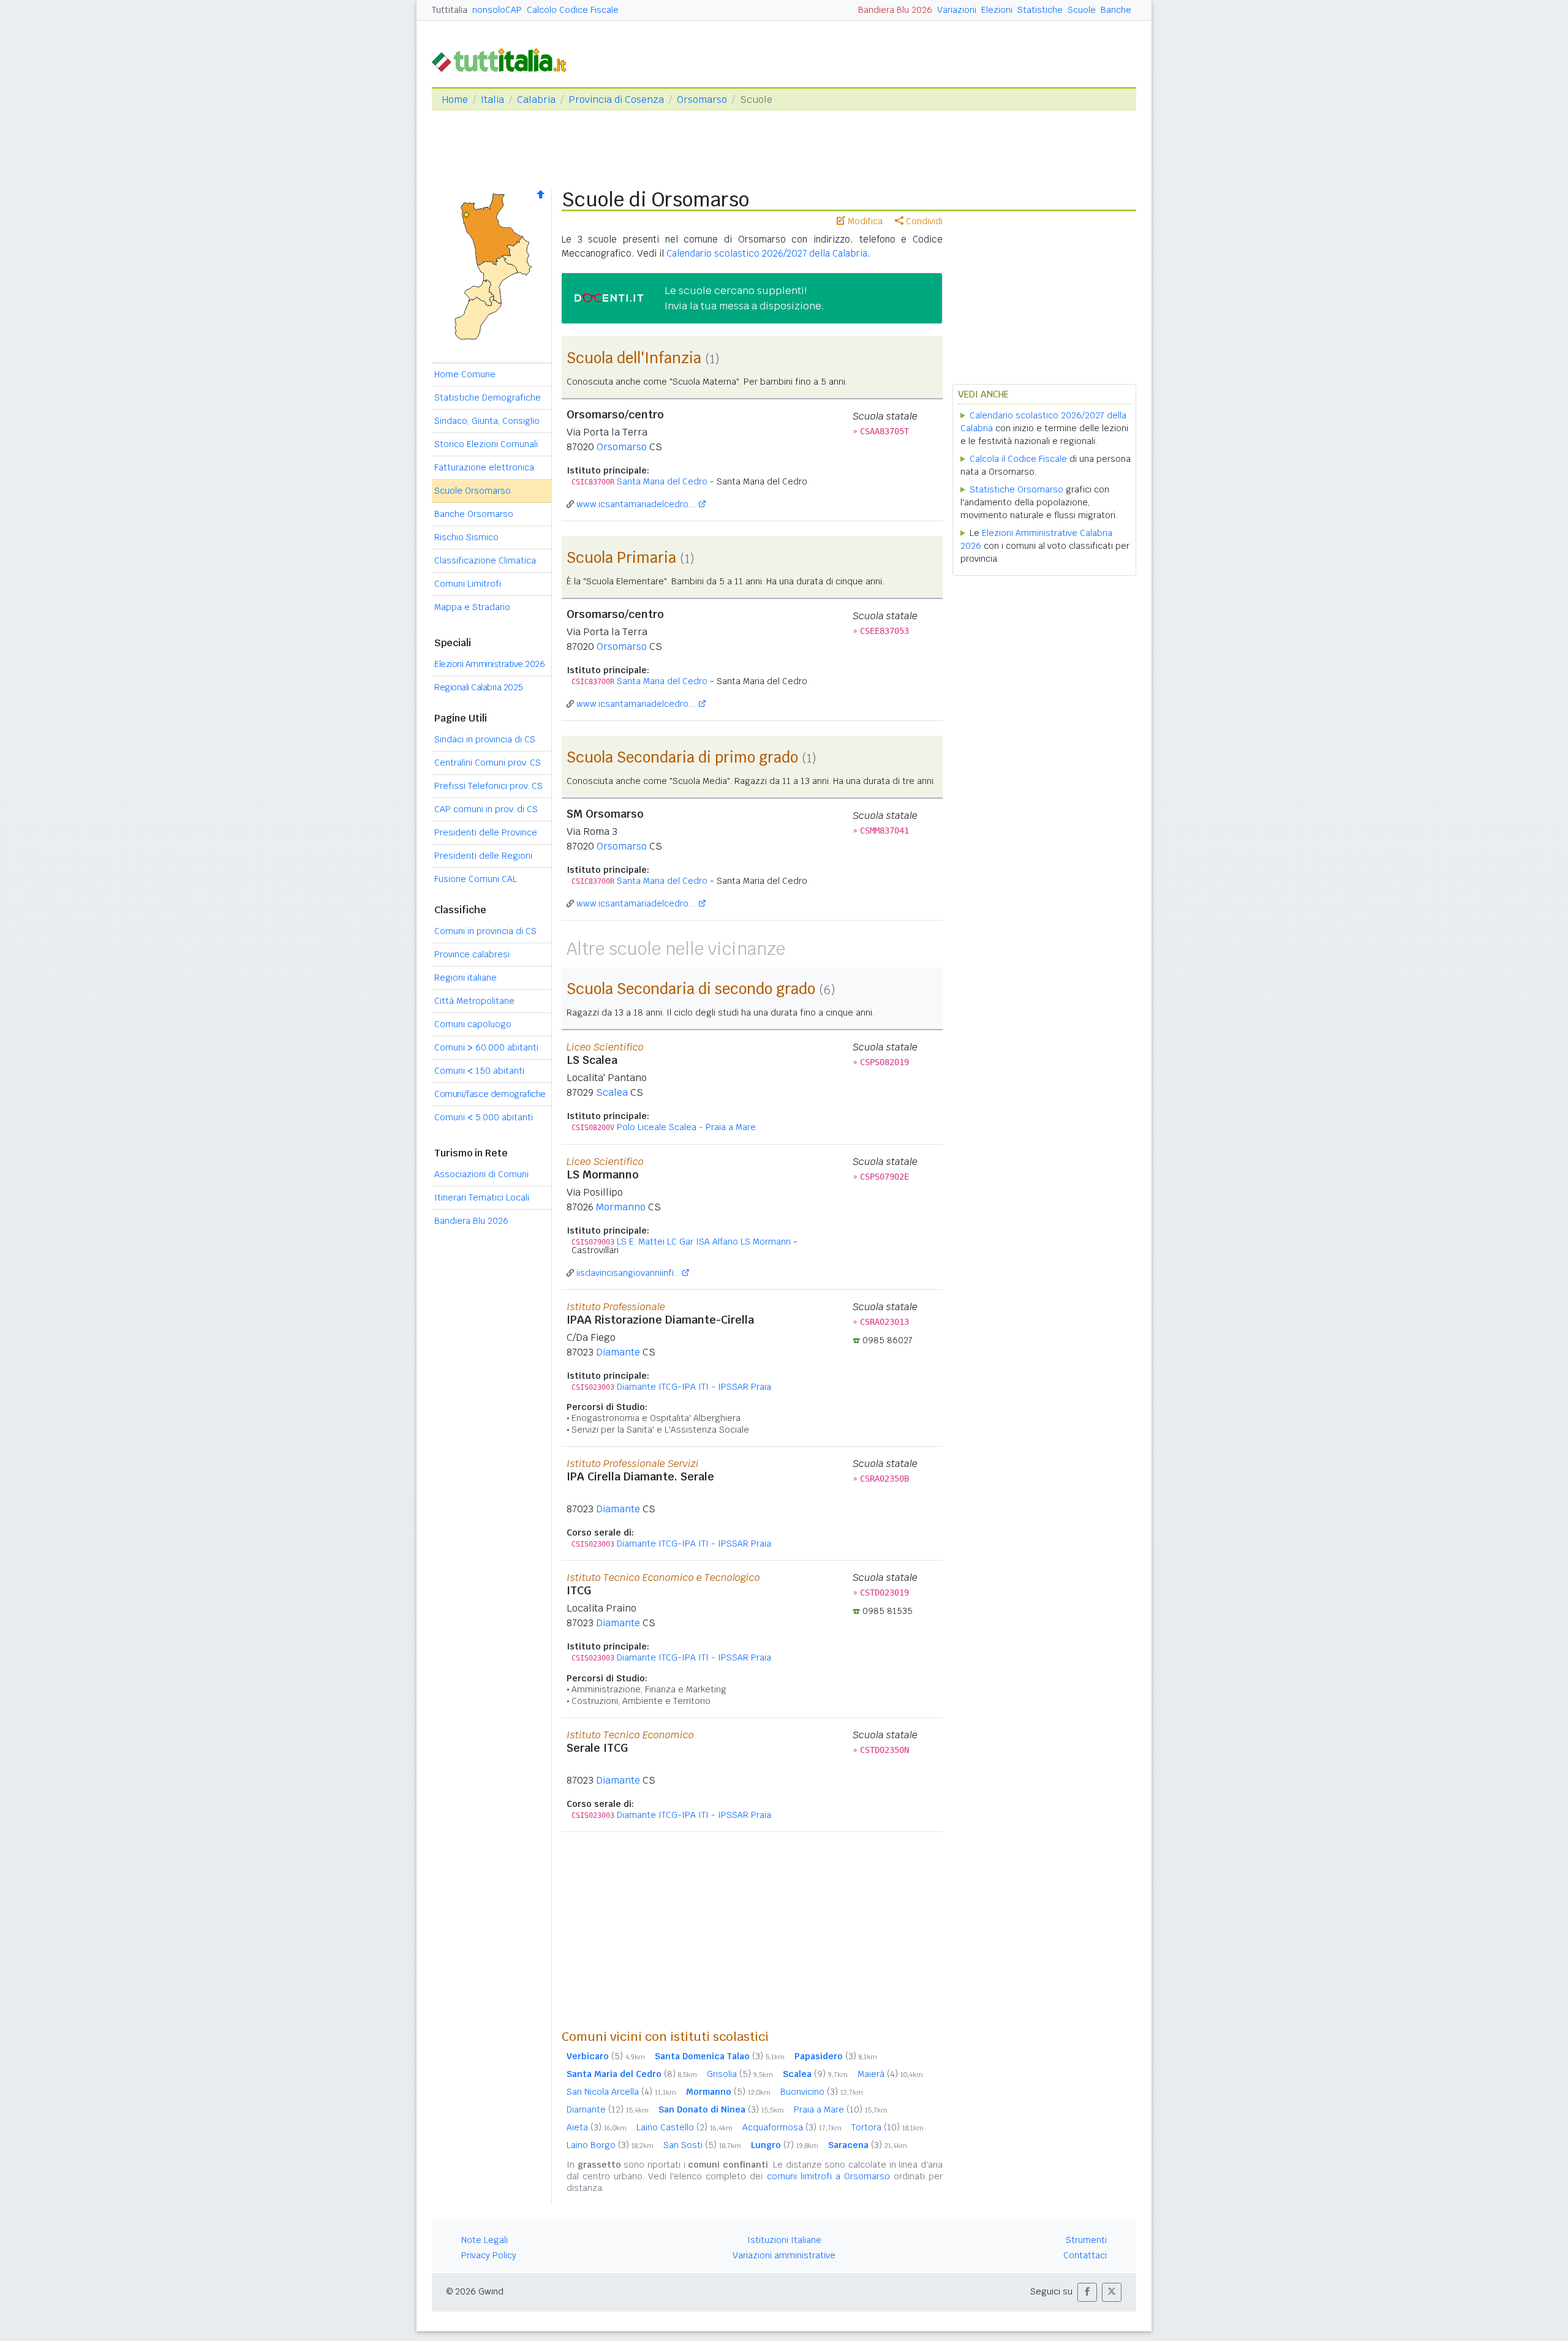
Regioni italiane (466, 978)
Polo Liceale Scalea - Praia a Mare (686, 1127)
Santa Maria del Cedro (662, 481)
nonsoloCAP (497, 10)
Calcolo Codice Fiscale (573, 10)
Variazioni (957, 10)
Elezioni (997, 10)
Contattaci (1085, 2255)
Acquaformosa (792, 2127)
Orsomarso (702, 100)
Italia (492, 100)
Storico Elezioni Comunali (486, 444)
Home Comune (465, 374)
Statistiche (1040, 10)
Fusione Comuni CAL (476, 879)
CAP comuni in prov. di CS (486, 809)
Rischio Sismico (466, 537)
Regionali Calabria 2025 (479, 687)
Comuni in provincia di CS (485, 931)
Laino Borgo (610, 2145)
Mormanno (621, 1207)
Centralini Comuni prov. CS (488, 763)
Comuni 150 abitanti (479, 1071)
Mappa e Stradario (472, 607)
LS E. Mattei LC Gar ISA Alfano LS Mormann (704, 1242)
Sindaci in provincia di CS (485, 739)
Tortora (888, 2127)
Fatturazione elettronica (484, 467)
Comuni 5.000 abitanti (484, 1117)
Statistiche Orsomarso (1016, 489)
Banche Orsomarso (474, 514)
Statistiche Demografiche (488, 398)
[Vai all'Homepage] (504, 59)
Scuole (1082, 10)
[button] (1087, 2292)
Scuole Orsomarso (473, 491)
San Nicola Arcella (621, 2092)
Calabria (536, 100)
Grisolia (740, 2074)
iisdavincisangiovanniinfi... (628, 1273)
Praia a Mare (841, 2109)
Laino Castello (684, 2127)
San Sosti (702, 2145)
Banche (1116, 10)
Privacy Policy (489, 2255)
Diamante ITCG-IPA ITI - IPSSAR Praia (694, 1387)
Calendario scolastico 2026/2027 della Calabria (767, 253)
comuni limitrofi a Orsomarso (828, 2176)
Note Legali (484, 2240)
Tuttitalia (450, 10)
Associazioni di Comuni (481, 1174)
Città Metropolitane (474, 1001)
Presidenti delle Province (486, 832)
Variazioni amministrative (784, 2255)
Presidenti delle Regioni (483, 856)
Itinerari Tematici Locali (482, 1197)
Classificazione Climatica (485, 560)
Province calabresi (472, 954)
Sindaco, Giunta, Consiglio (487, 421)
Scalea (612, 1092)
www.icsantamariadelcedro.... (636, 504)
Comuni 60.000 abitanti (486, 1047)
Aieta (597, 2127)
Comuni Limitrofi (468, 584)
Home (455, 100)
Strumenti (1086, 2240)
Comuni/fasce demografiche (490, 1094)
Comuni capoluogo (473, 1024)
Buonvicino (822, 2092)
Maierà (890, 2074)
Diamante (618, 1352)
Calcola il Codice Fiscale (1018, 459)
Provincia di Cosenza (616, 100)
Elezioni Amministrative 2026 (489, 664)
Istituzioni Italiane (784, 2240)
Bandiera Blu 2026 (895, 10)
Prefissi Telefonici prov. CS (488, 786)
